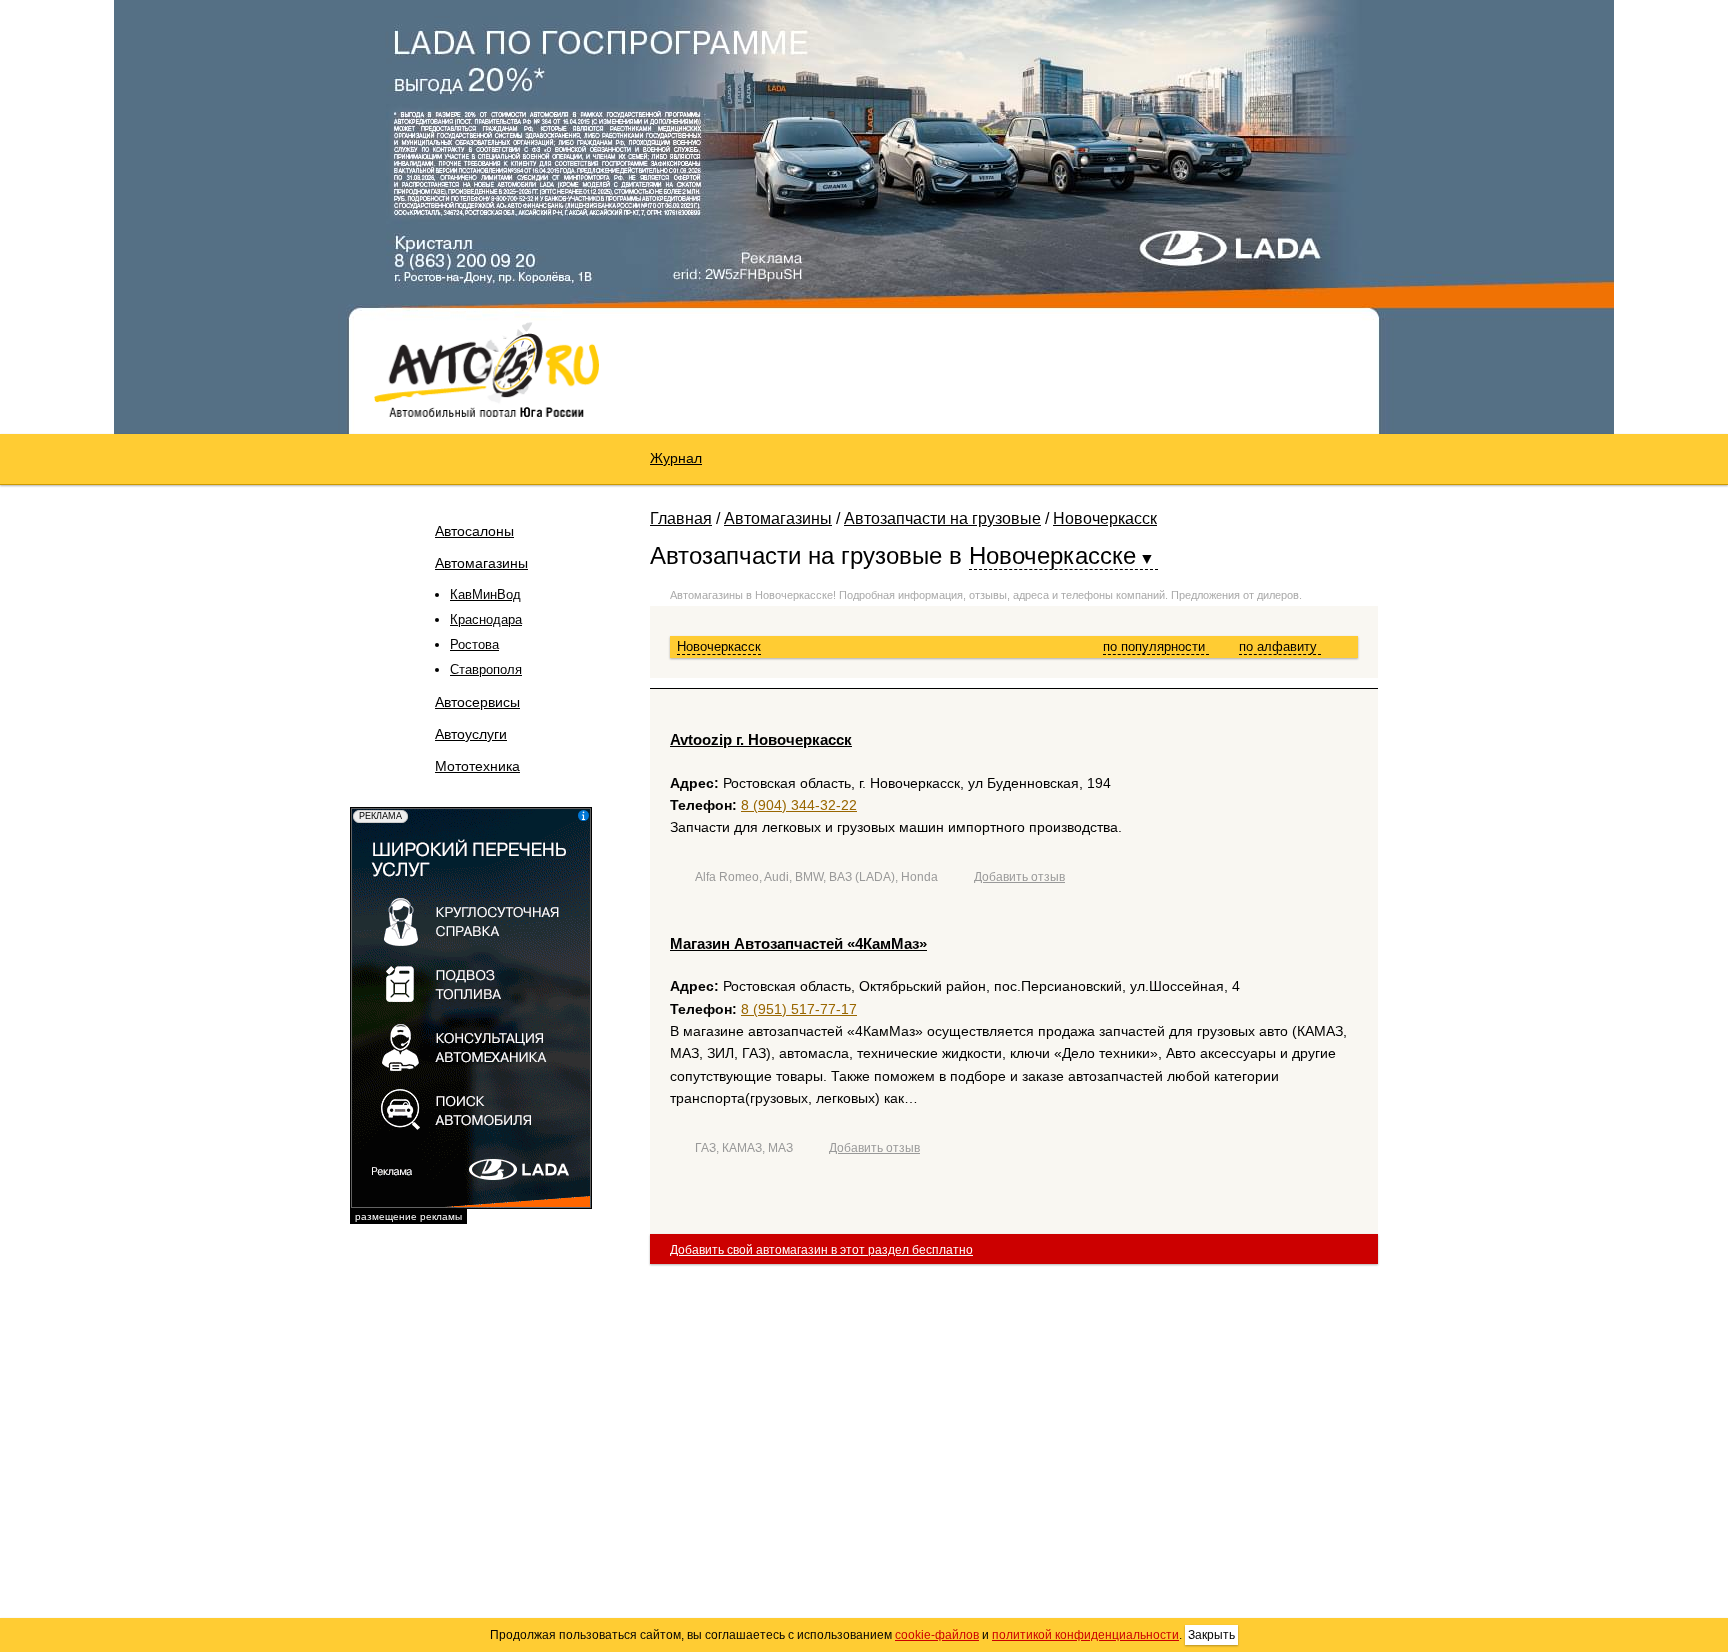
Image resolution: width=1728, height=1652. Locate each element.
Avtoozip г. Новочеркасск (761, 739)
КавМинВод (485, 594)
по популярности (1156, 646)
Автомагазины (481, 563)
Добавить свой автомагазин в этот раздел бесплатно (821, 1250)
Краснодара (486, 619)
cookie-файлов (937, 1635)
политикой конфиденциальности (1085, 1635)
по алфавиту (1280, 646)
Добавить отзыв (1019, 877)
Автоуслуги (471, 734)
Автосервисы (477, 702)
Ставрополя (486, 669)
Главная (681, 518)
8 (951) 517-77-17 (799, 1009)
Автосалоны (474, 531)
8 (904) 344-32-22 (799, 805)
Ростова (474, 644)
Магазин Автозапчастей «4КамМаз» (798, 943)
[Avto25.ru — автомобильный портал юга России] (486, 369)
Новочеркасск (1105, 518)
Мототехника (477, 766)
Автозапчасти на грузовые (942, 518)
